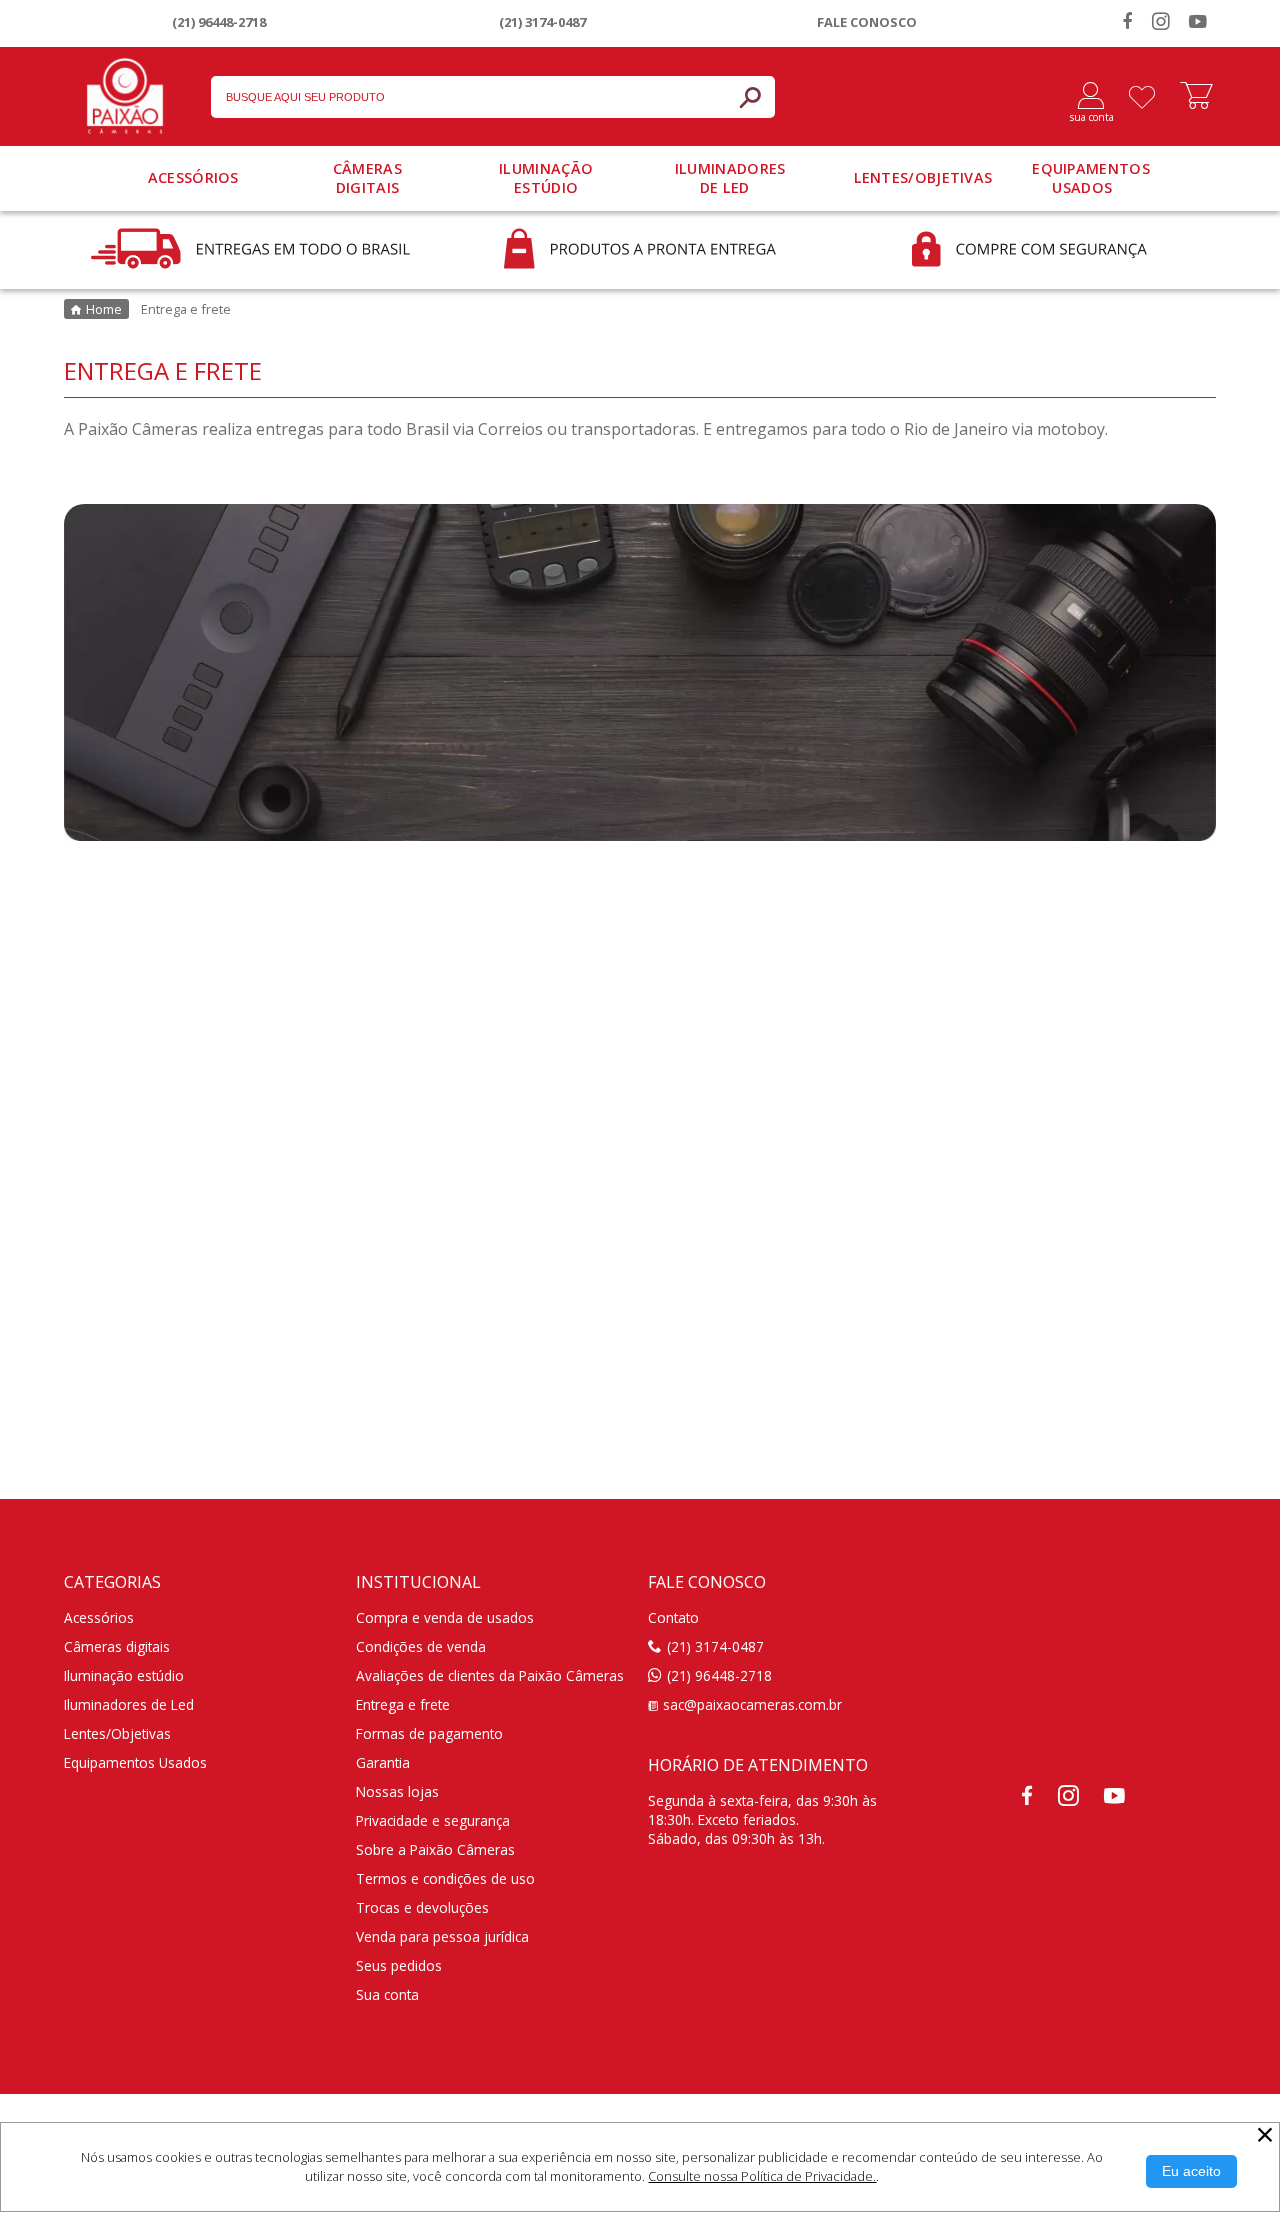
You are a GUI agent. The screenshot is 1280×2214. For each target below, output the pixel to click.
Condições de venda (421, 1646)
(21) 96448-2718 (219, 22)
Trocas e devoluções (422, 1907)
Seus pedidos (399, 1965)
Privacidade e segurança (433, 1820)
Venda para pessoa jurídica (442, 1936)
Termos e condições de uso (445, 1878)
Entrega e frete (403, 1704)
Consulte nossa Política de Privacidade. (762, 2176)
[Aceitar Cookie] (1191, 2171)
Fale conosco (867, 22)
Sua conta (387, 1994)
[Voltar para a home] (125, 92)
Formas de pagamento (429, 1733)
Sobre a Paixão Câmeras (435, 1849)
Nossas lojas (397, 1791)
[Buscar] (750, 97)
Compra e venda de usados (445, 1617)
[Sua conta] (1083, 97)
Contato (673, 1617)
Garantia (383, 1762)
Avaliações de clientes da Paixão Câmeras (490, 1675)
